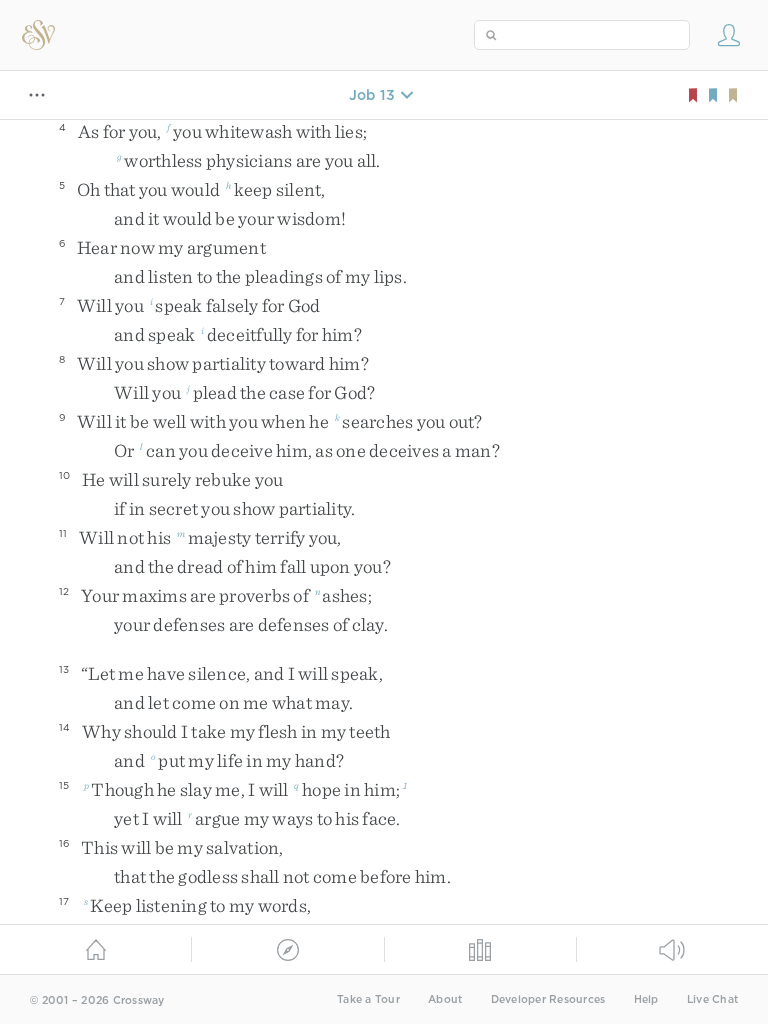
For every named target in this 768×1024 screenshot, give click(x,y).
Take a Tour (368, 999)
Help (646, 999)
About (445, 999)
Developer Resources (548, 999)
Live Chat (712, 999)
